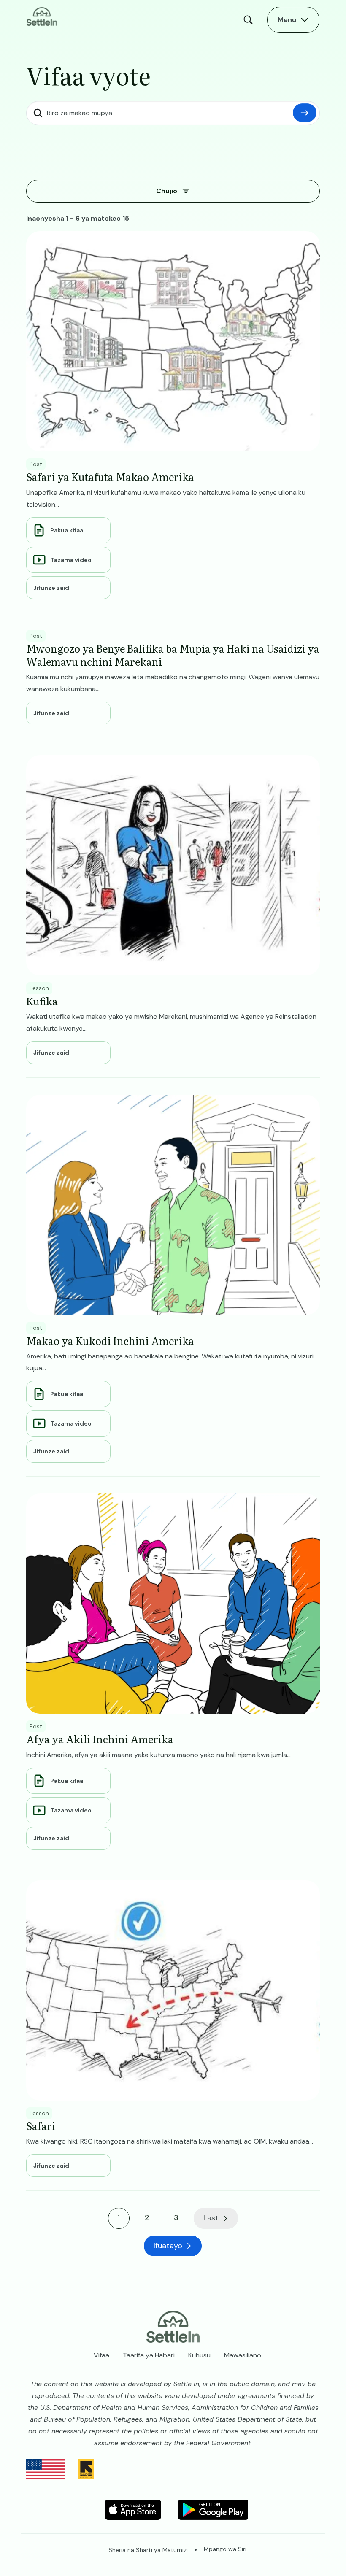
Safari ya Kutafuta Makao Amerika (110, 477)
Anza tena (305, 113)
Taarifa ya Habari (149, 2355)
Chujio (167, 191)
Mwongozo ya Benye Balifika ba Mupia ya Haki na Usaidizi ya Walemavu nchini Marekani (173, 655)
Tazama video (71, 560)
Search (250, 20)
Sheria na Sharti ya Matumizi (148, 2550)
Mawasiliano (243, 2355)
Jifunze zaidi (52, 588)
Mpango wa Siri (225, 2549)
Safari (41, 2126)
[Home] (42, 16)
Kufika (42, 1001)
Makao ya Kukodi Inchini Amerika (110, 1341)
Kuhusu (199, 2355)
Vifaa (101, 2355)
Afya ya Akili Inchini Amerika (100, 1739)
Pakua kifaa (67, 530)
